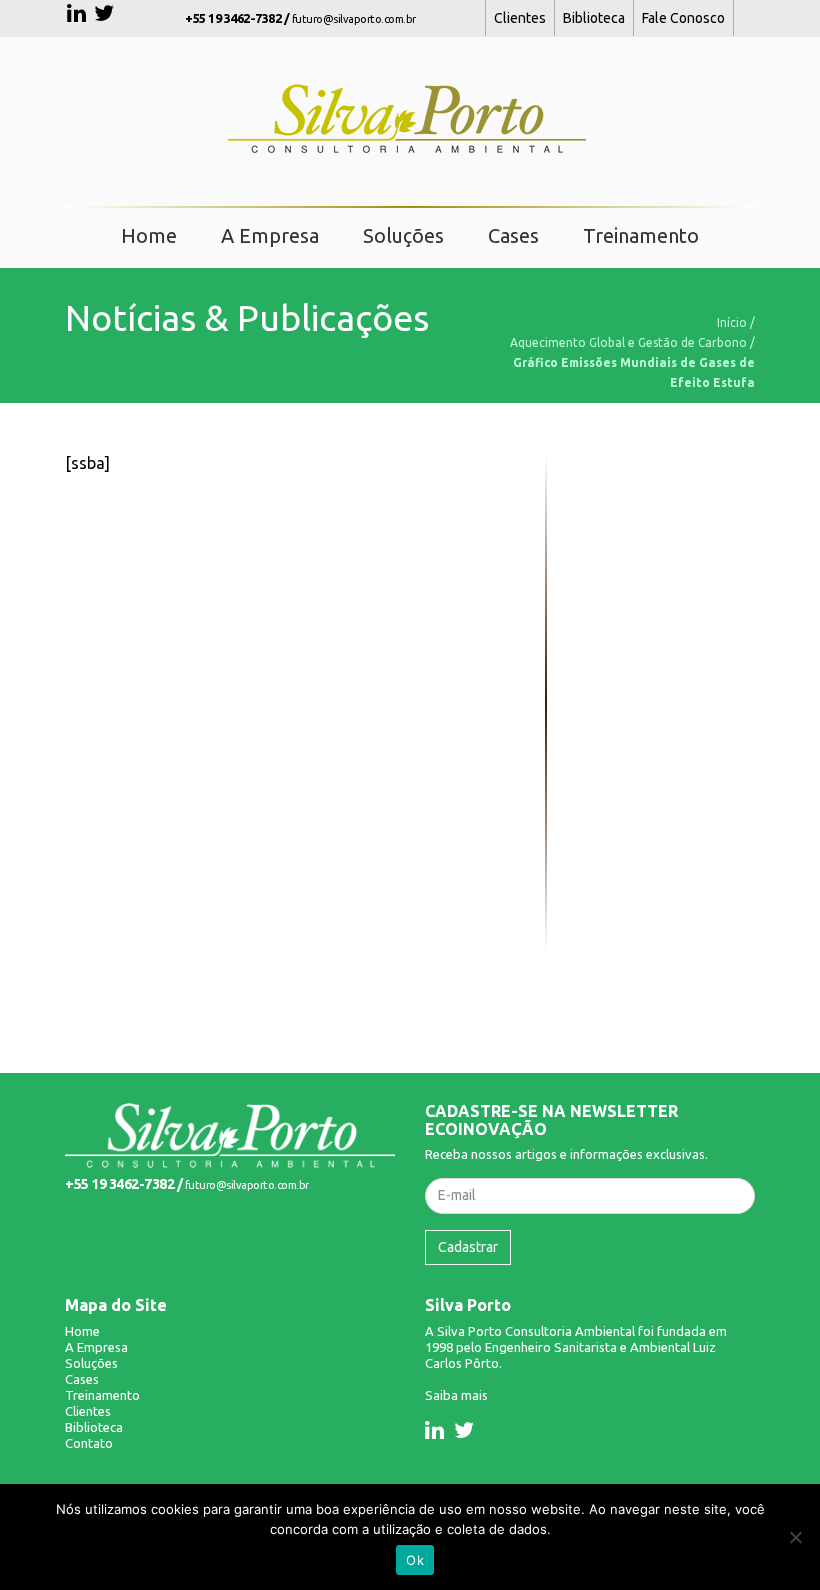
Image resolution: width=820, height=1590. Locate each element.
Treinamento (641, 235)
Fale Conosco (683, 18)
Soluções (403, 235)
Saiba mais (456, 1395)
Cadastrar (468, 1247)
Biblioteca (594, 18)
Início (732, 322)
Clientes (520, 18)
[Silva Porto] (230, 1134)
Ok (415, 1560)
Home (149, 235)
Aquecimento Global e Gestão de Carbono (628, 342)
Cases (513, 235)
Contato (89, 1443)
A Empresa (270, 235)
